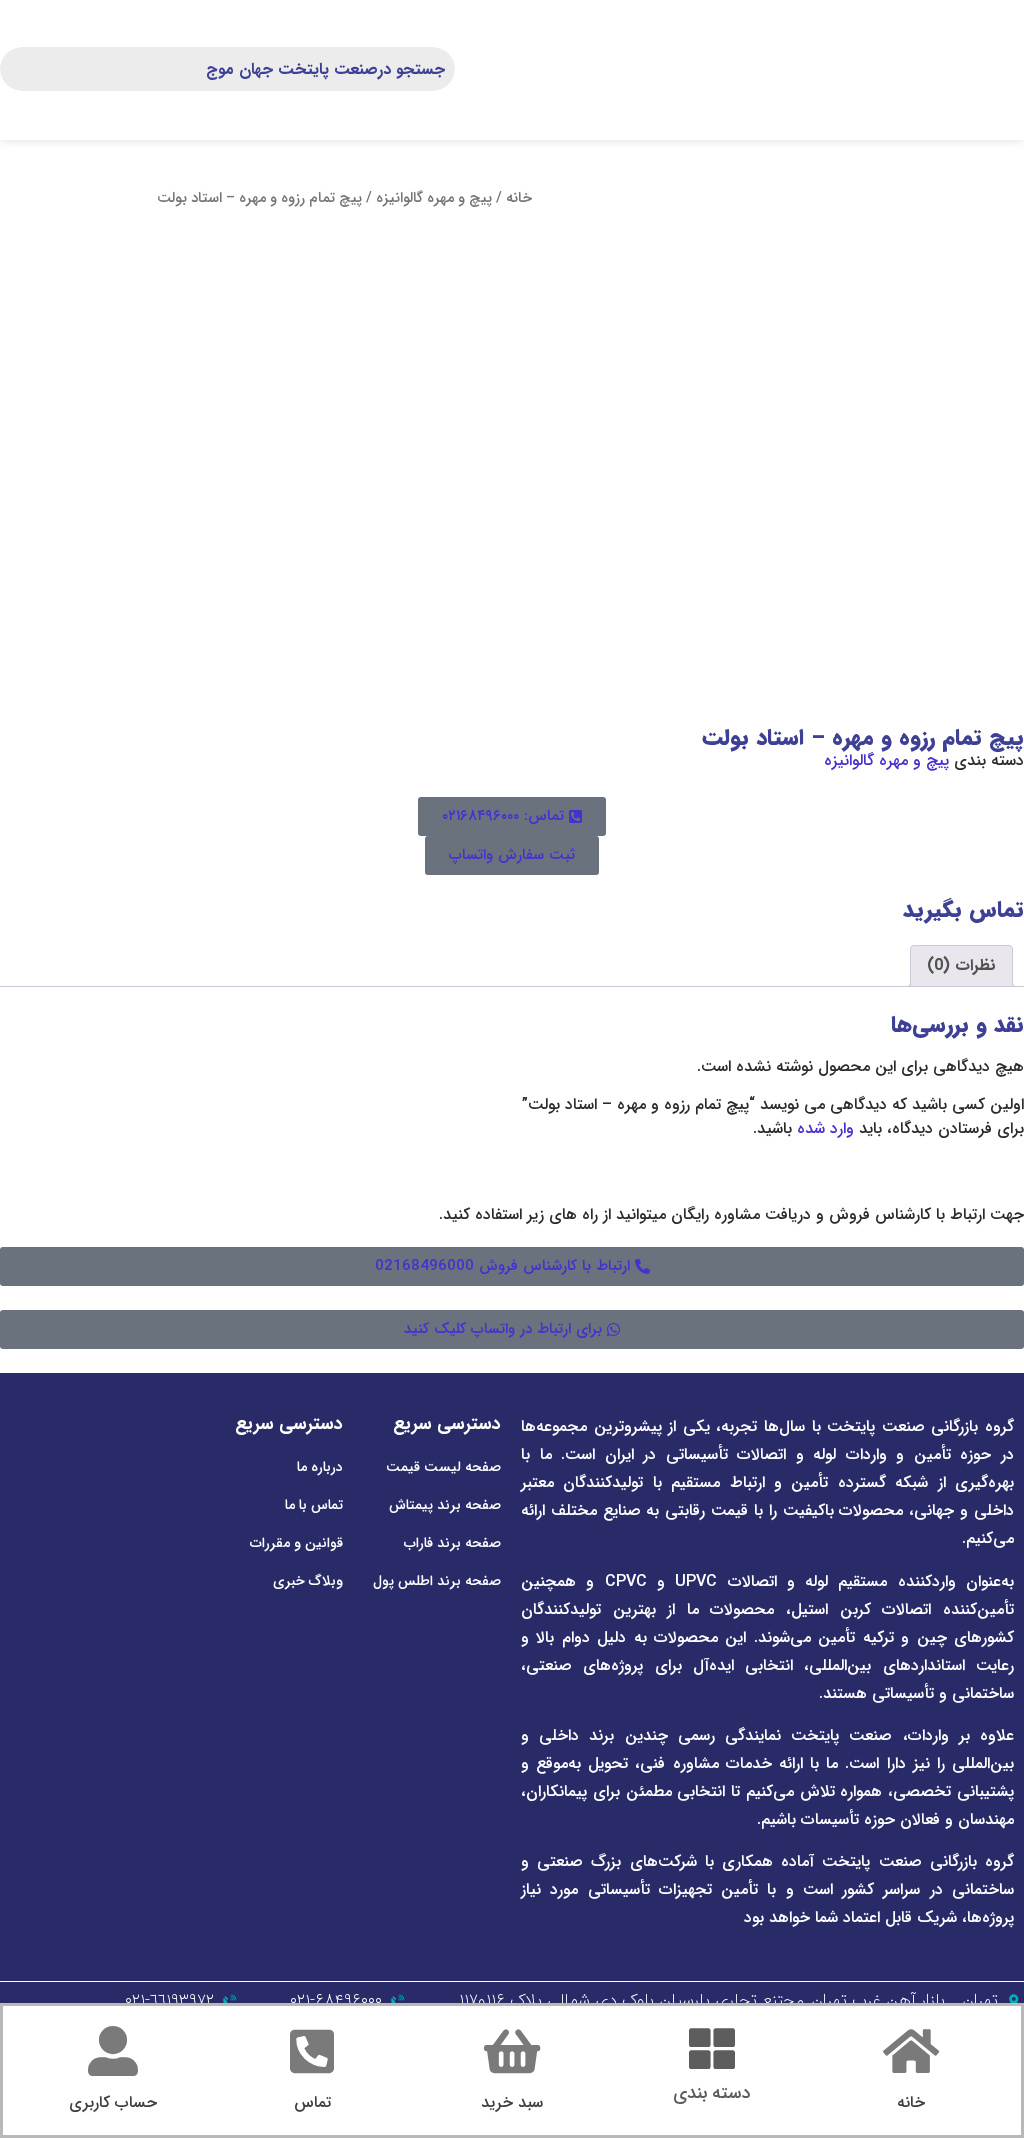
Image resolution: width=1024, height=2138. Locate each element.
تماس (312, 2102)
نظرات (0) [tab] (961, 965)
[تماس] (312, 2051)
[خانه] (911, 2051)
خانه (519, 198)
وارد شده (825, 1128)
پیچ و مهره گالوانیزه (434, 198)
